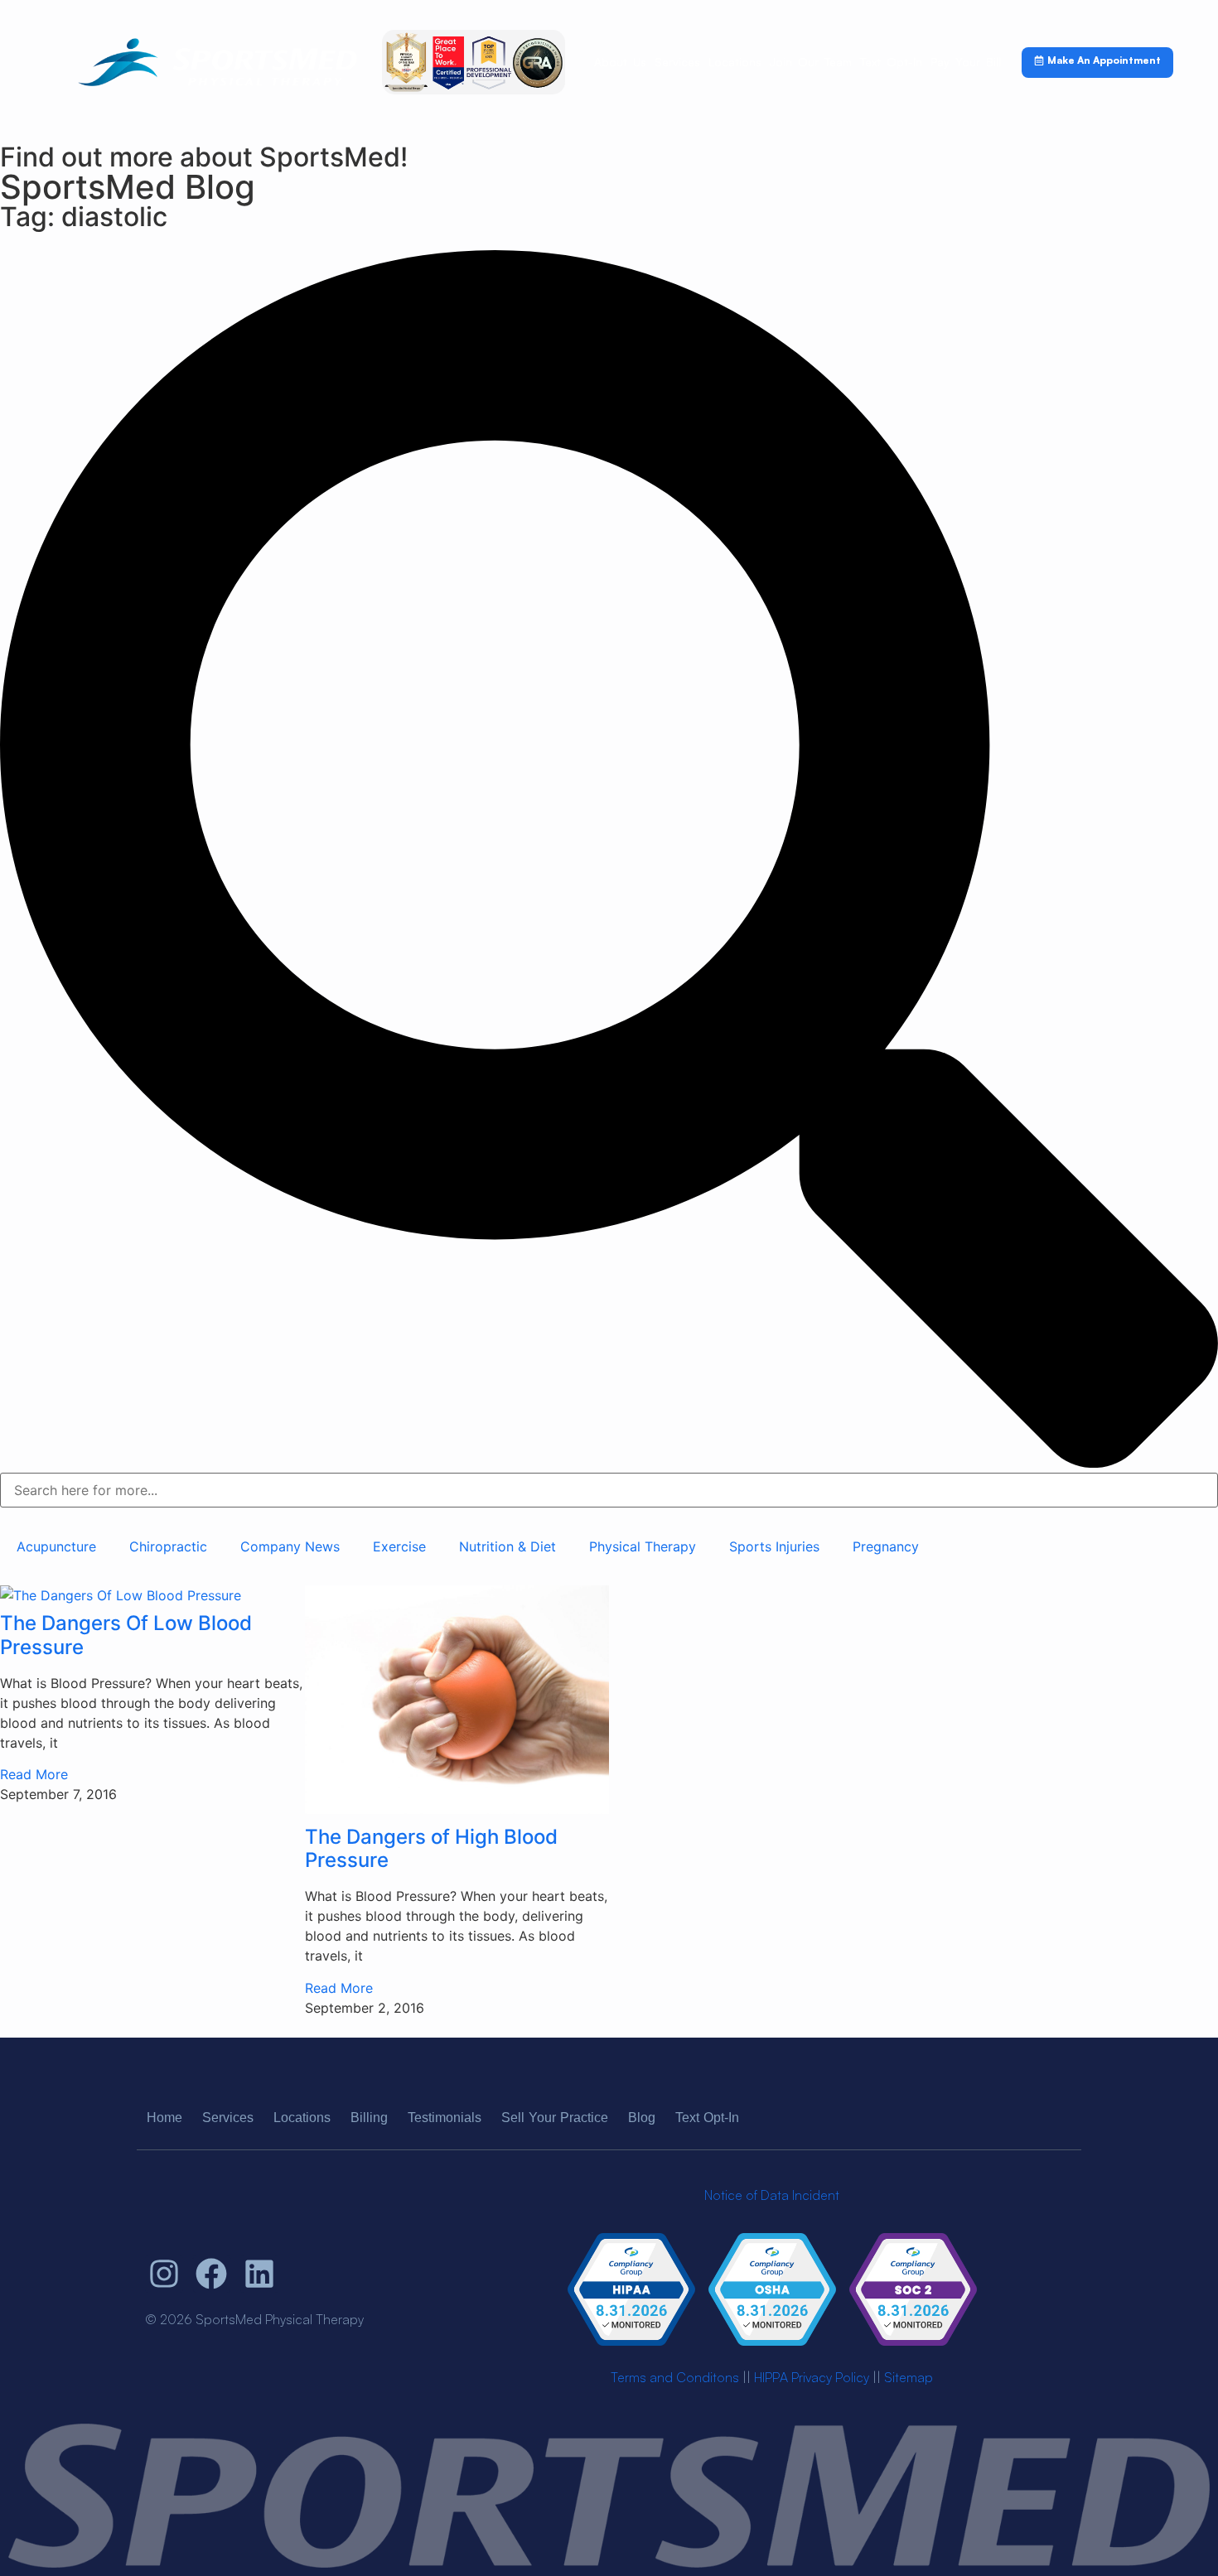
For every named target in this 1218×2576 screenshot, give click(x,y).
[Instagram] (164, 2274)
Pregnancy (886, 1546)
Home (164, 2118)
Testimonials (445, 2118)
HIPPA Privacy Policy (812, 2377)
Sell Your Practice (555, 2118)
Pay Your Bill (966, 62)
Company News (290, 1546)
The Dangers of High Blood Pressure (431, 1849)
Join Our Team (811, 62)
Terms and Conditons (675, 2377)
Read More (34, 1774)
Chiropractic (168, 1546)
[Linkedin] (259, 2274)
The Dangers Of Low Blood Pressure (126, 1635)
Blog (642, 2118)
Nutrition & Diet (508, 1546)
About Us (620, 62)
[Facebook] (212, 2274)
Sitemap (909, 2377)
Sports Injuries (774, 1546)
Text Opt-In (891, 62)
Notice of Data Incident (772, 2195)
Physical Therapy (643, 1546)
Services (677, 62)
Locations (735, 62)
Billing (369, 2118)
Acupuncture (56, 1546)
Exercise (399, 1546)
